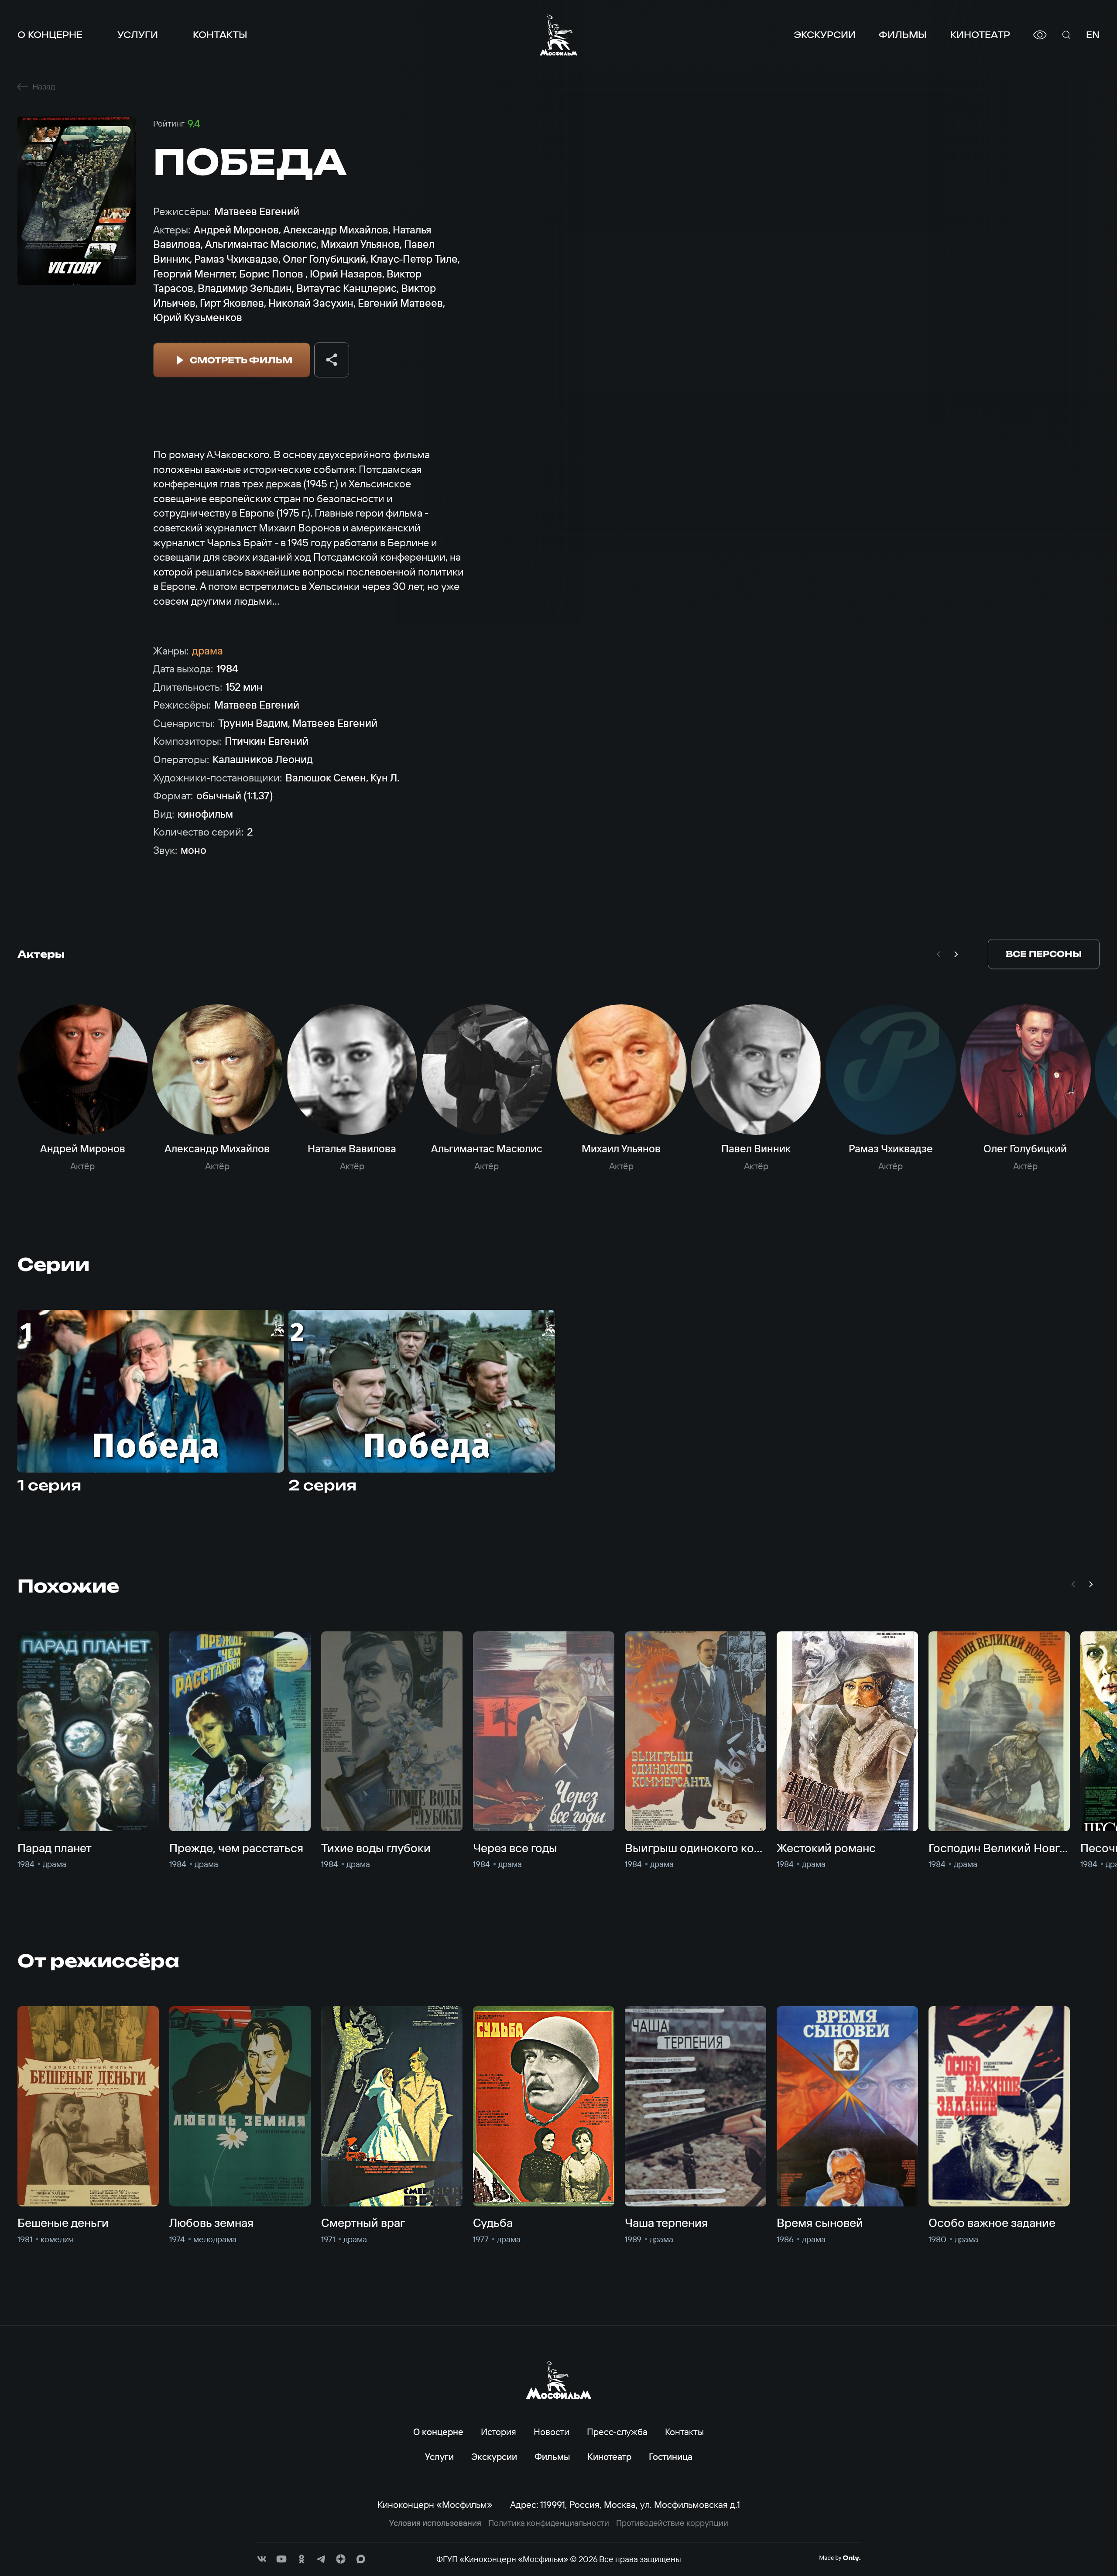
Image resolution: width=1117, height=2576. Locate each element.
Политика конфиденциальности (549, 2523)
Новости (552, 2432)
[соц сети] (262, 2559)
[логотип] (559, 35)
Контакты (220, 35)
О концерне (50, 35)
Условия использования (435, 2523)
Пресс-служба (617, 2432)
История (499, 2432)
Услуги (138, 35)
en (1093, 35)
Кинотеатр (980, 35)
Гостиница (671, 2456)
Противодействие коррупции (672, 2523)
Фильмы (903, 35)
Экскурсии (825, 35)
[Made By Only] (840, 2558)
